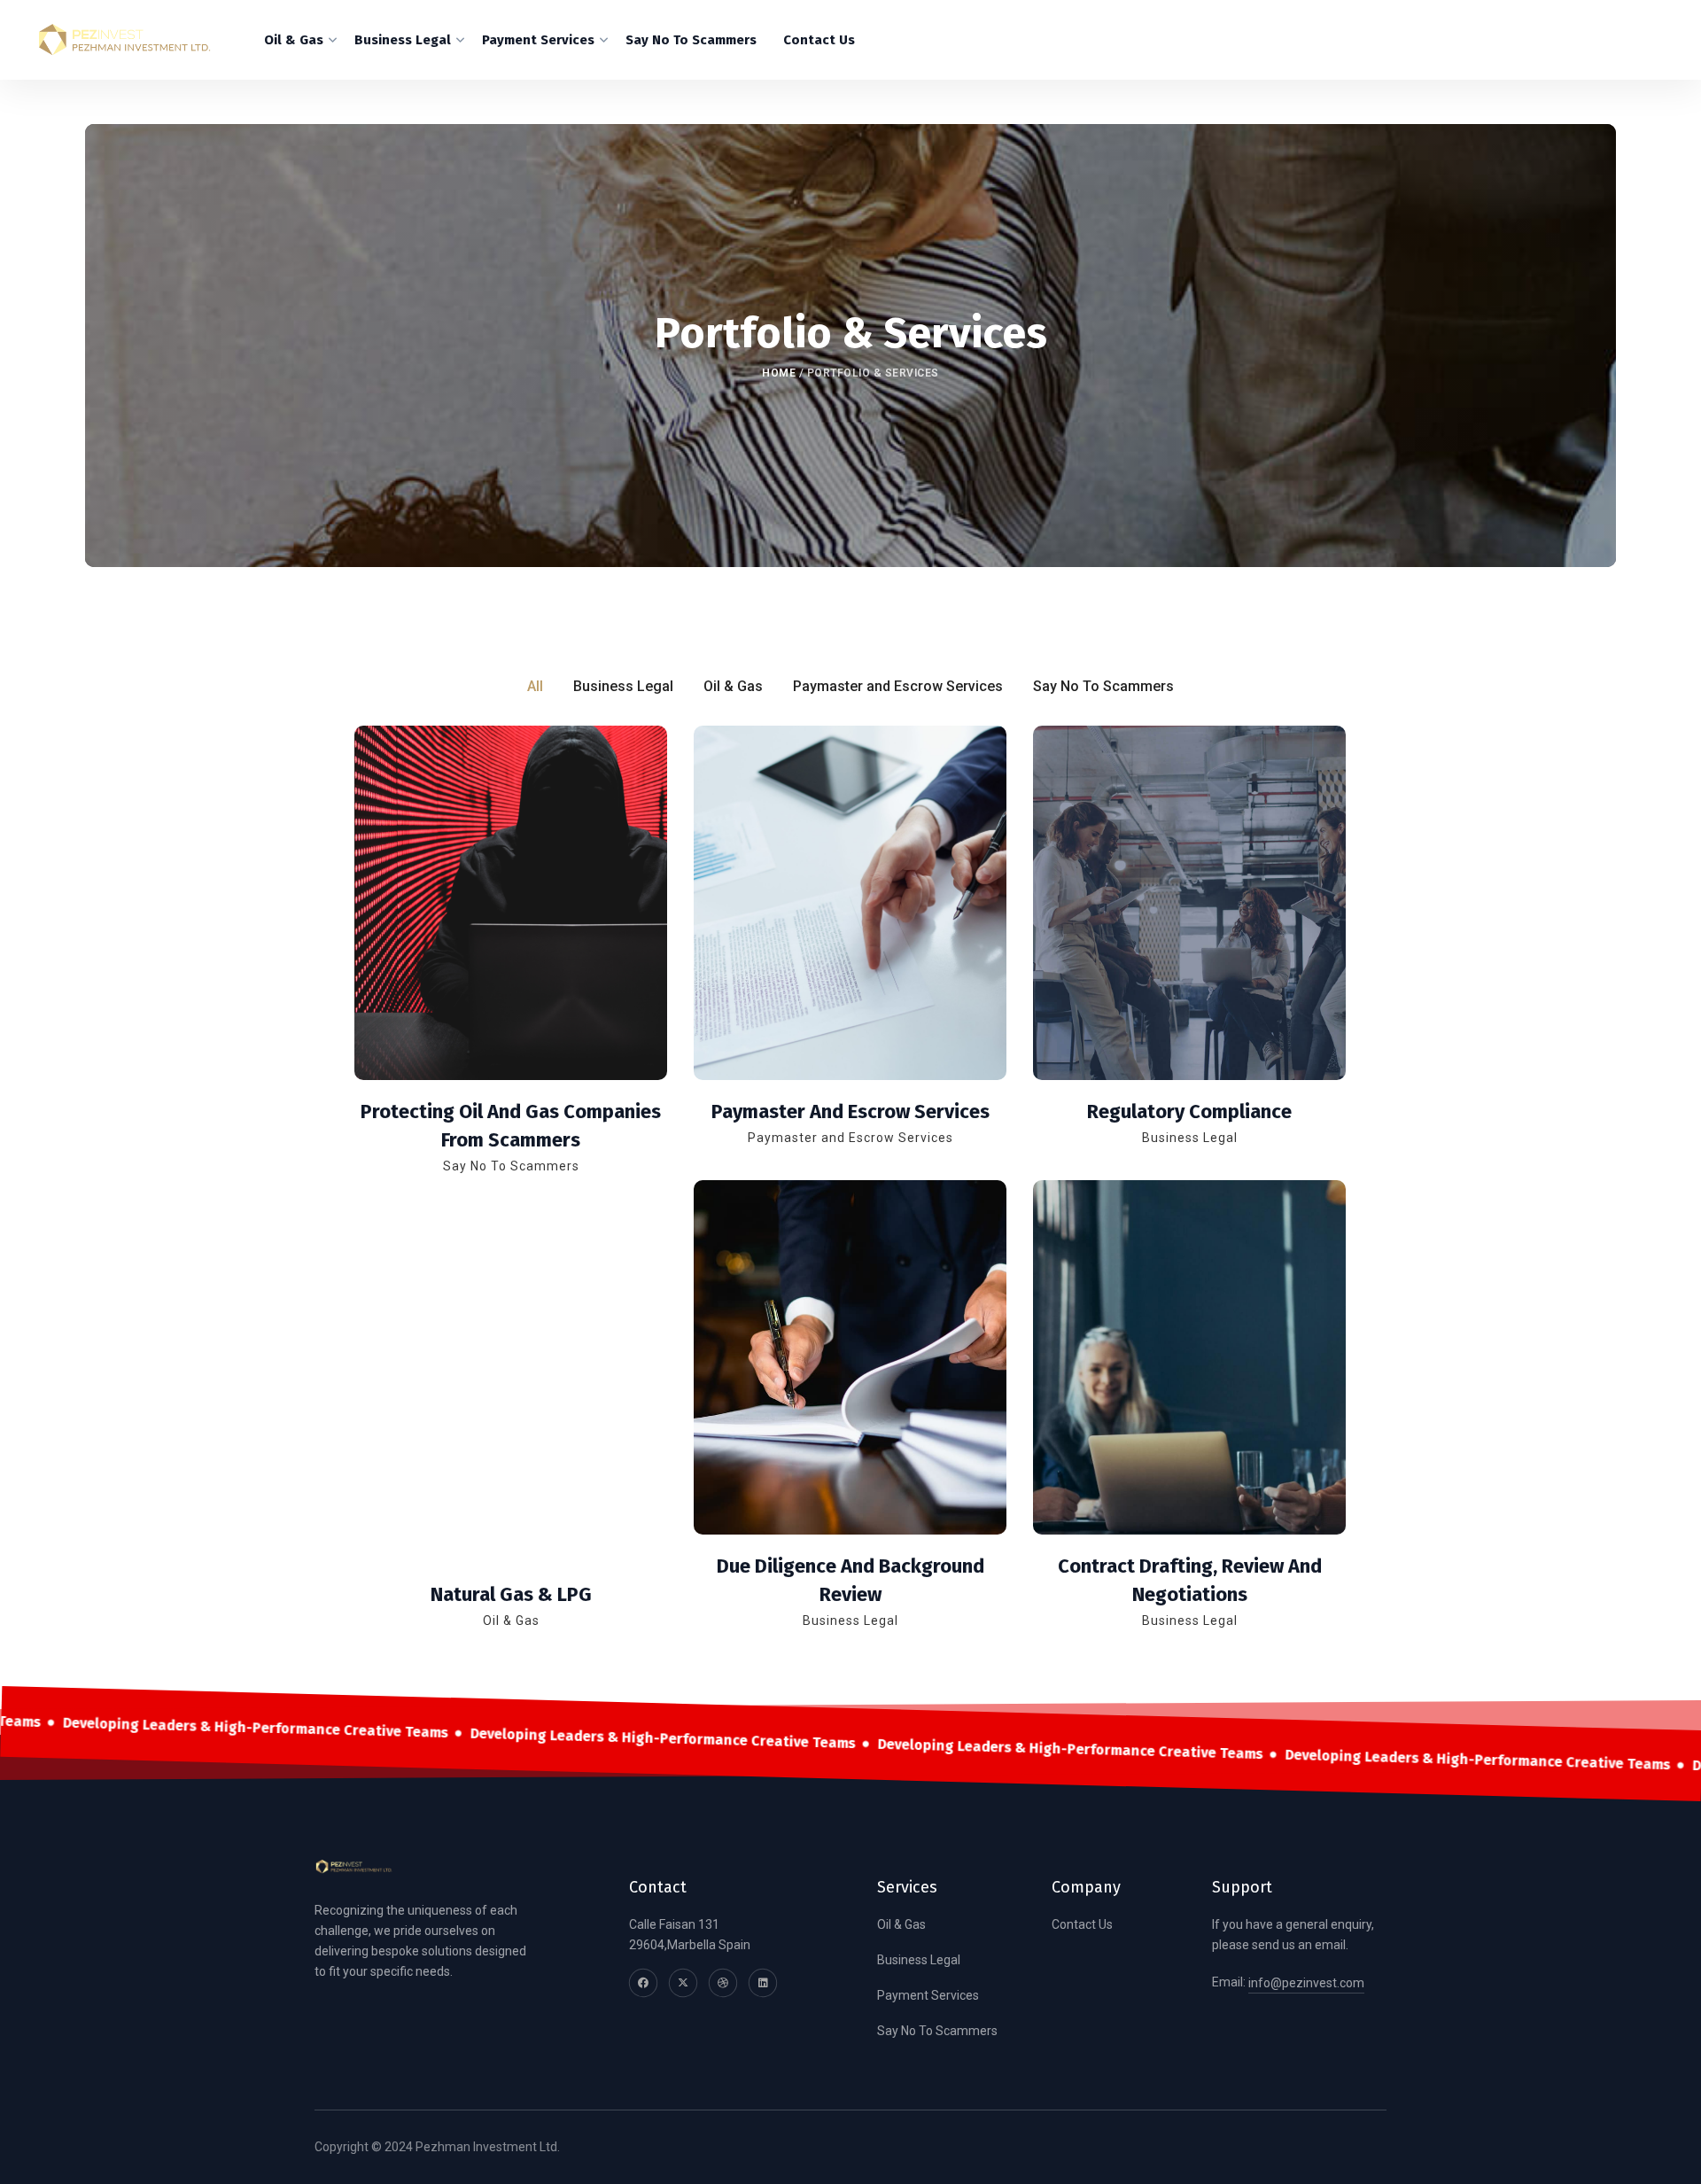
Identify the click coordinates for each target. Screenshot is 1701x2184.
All (535, 686)
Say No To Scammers (937, 2031)
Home (779, 373)
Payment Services (928, 1995)
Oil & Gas (901, 1924)
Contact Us (1082, 1924)
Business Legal (919, 1960)
